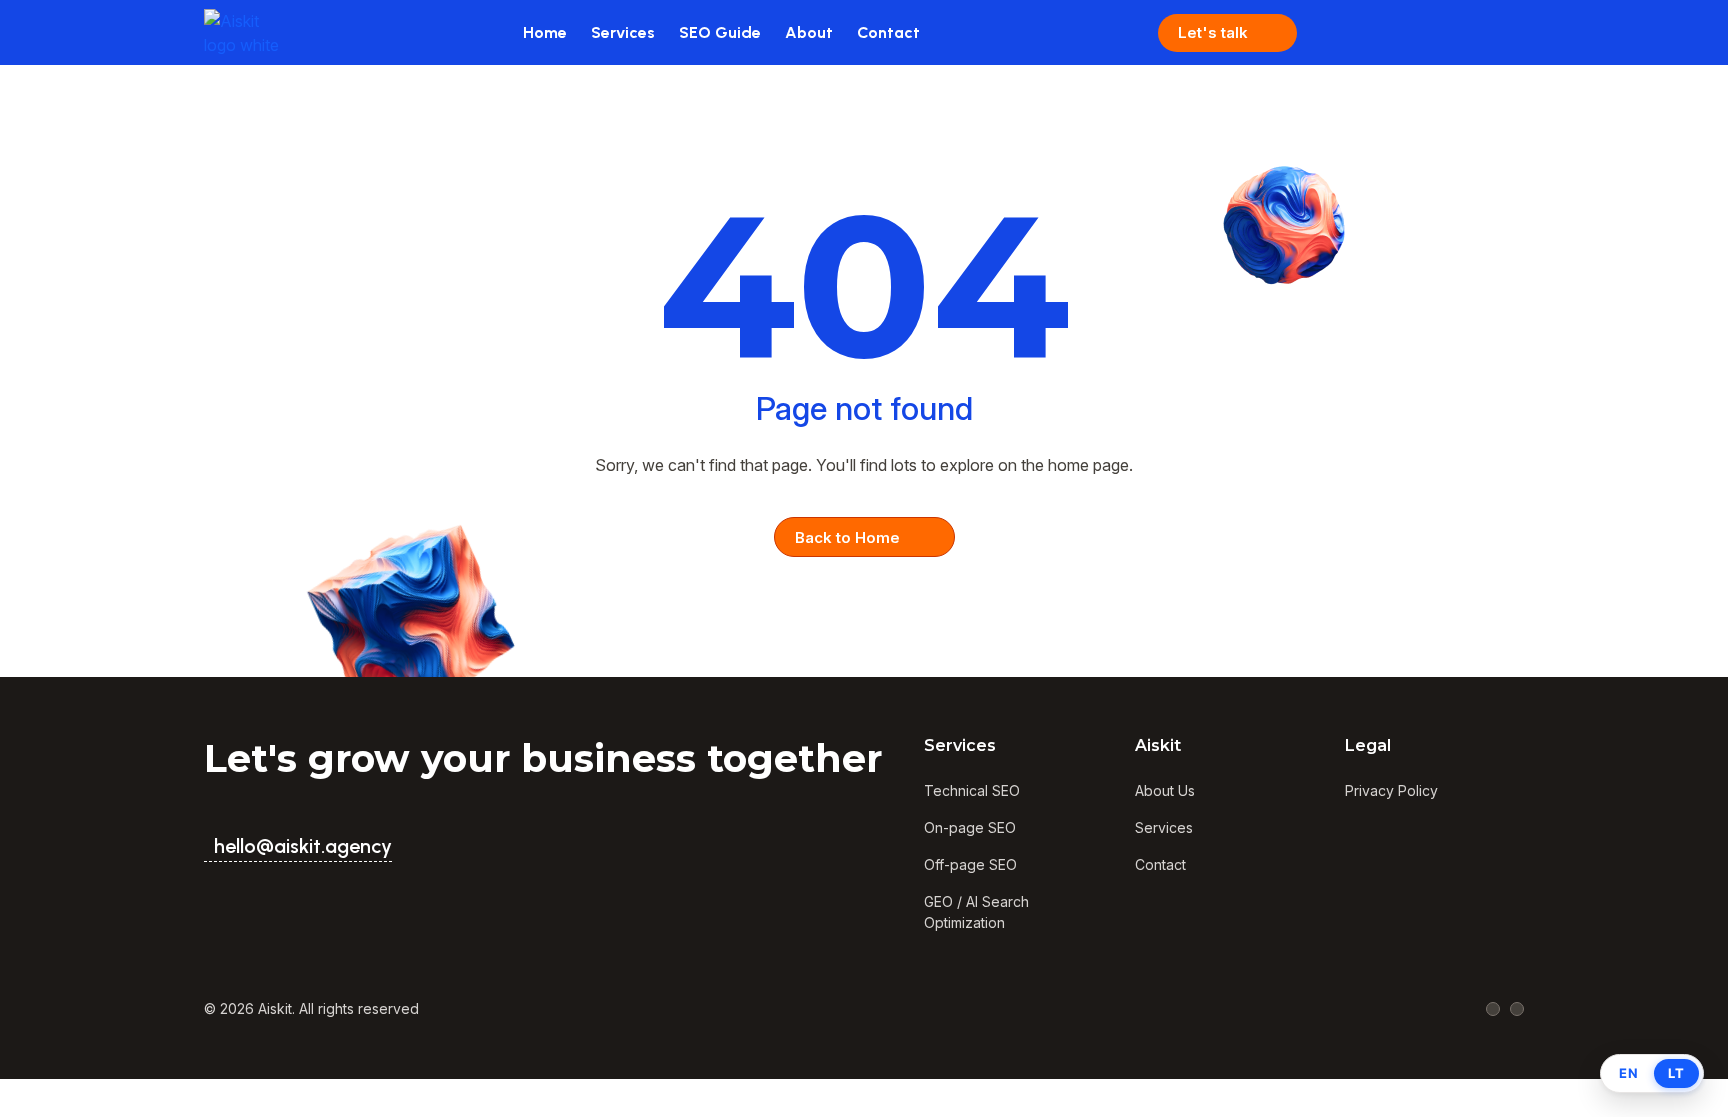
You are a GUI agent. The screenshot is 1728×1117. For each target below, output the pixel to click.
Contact (888, 32)
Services (623, 32)
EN (1629, 1073)
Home (545, 32)
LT (1676, 1073)
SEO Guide (720, 32)
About (809, 32)
